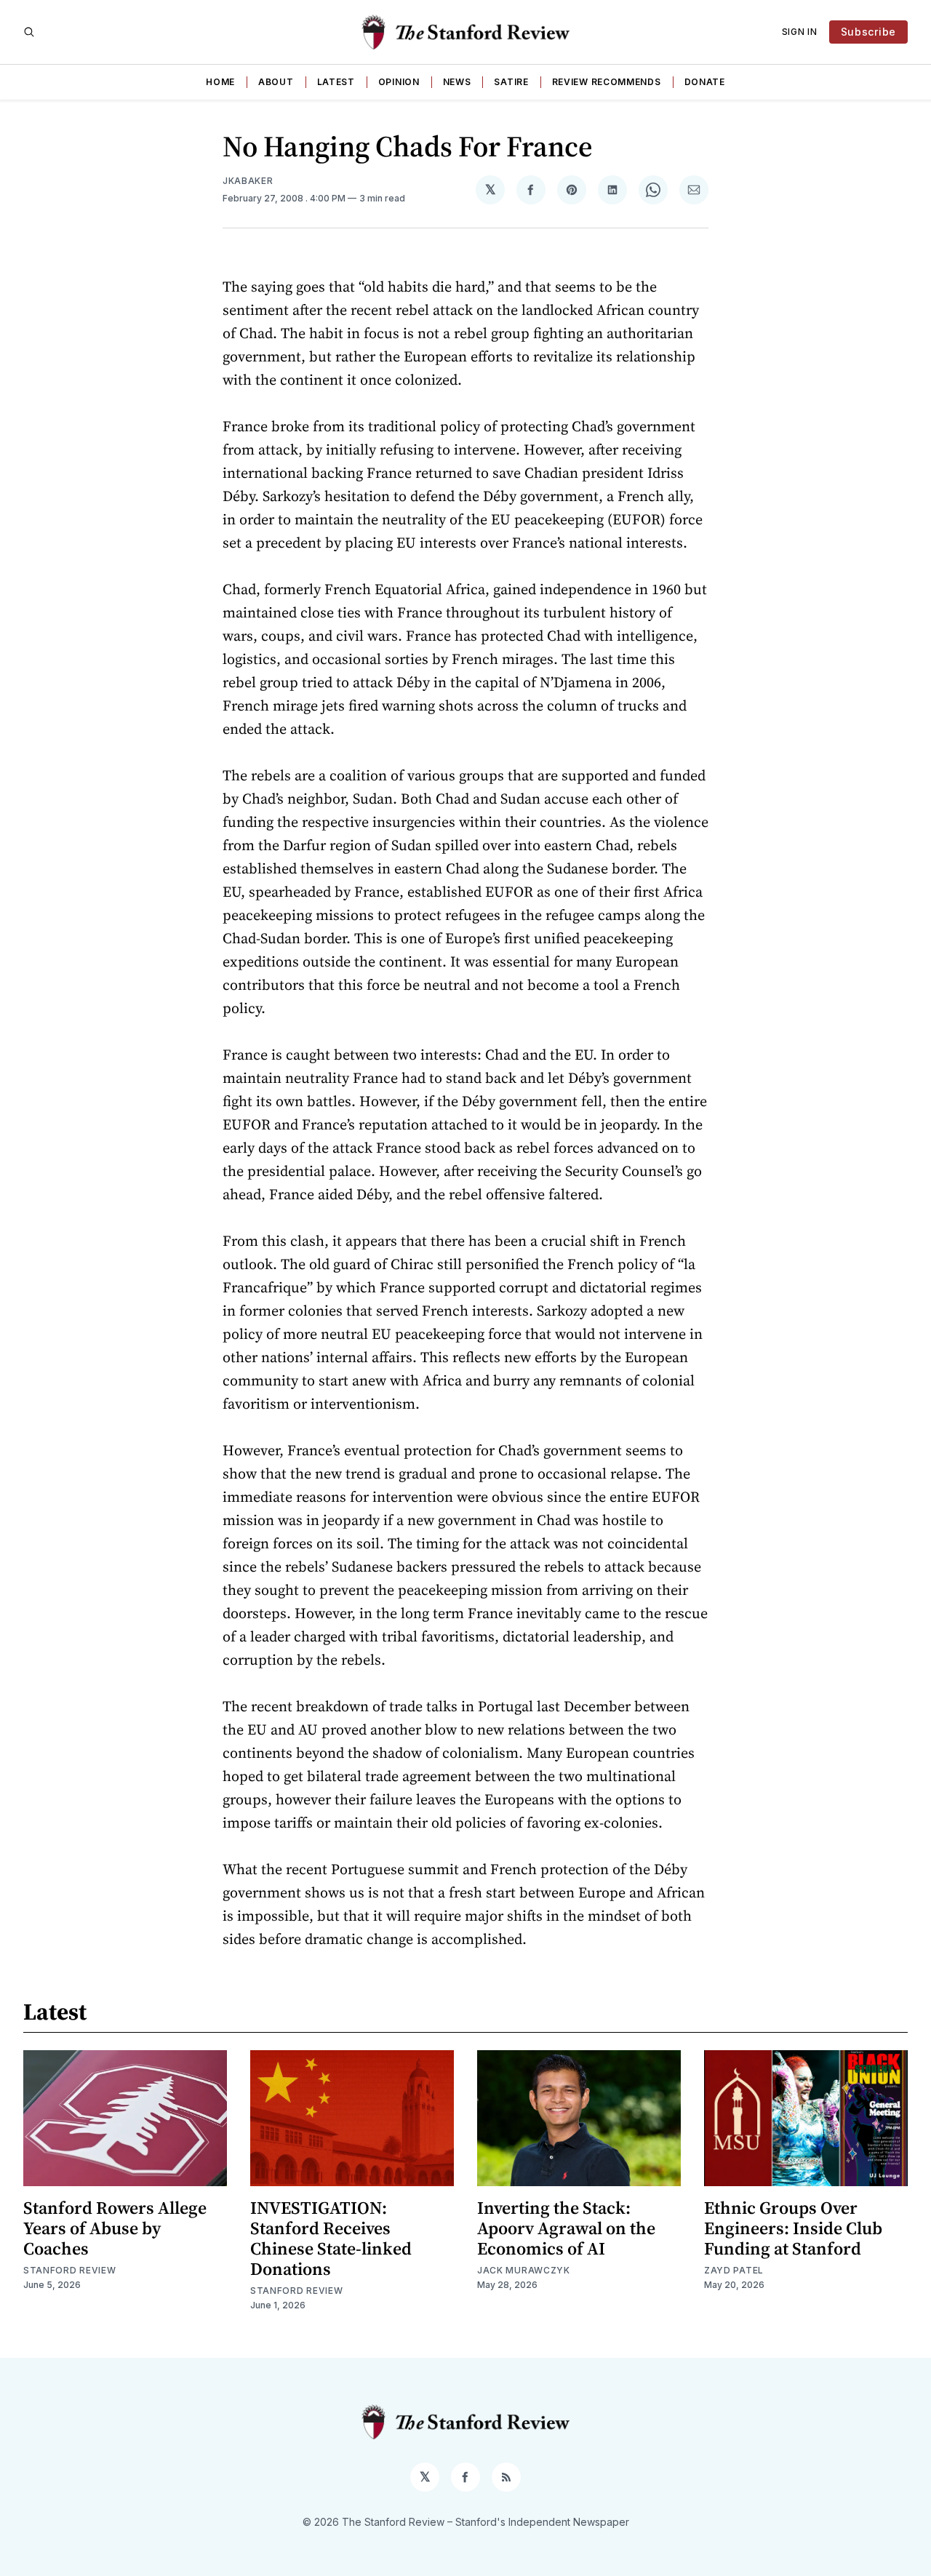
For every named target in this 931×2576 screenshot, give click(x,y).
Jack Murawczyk (524, 2270)
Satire (511, 82)
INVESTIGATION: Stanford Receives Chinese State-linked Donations (331, 2238)
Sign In (800, 32)
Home (220, 82)
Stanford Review (70, 2270)
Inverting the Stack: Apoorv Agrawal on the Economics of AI (566, 2228)
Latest (336, 82)
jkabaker (248, 181)
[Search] (29, 32)
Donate (705, 82)
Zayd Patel (734, 2270)
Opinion (399, 82)
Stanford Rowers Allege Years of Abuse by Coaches (115, 2228)
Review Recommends (607, 82)
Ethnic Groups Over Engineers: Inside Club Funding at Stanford (793, 2228)
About (276, 82)
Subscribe (868, 32)
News (457, 82)
